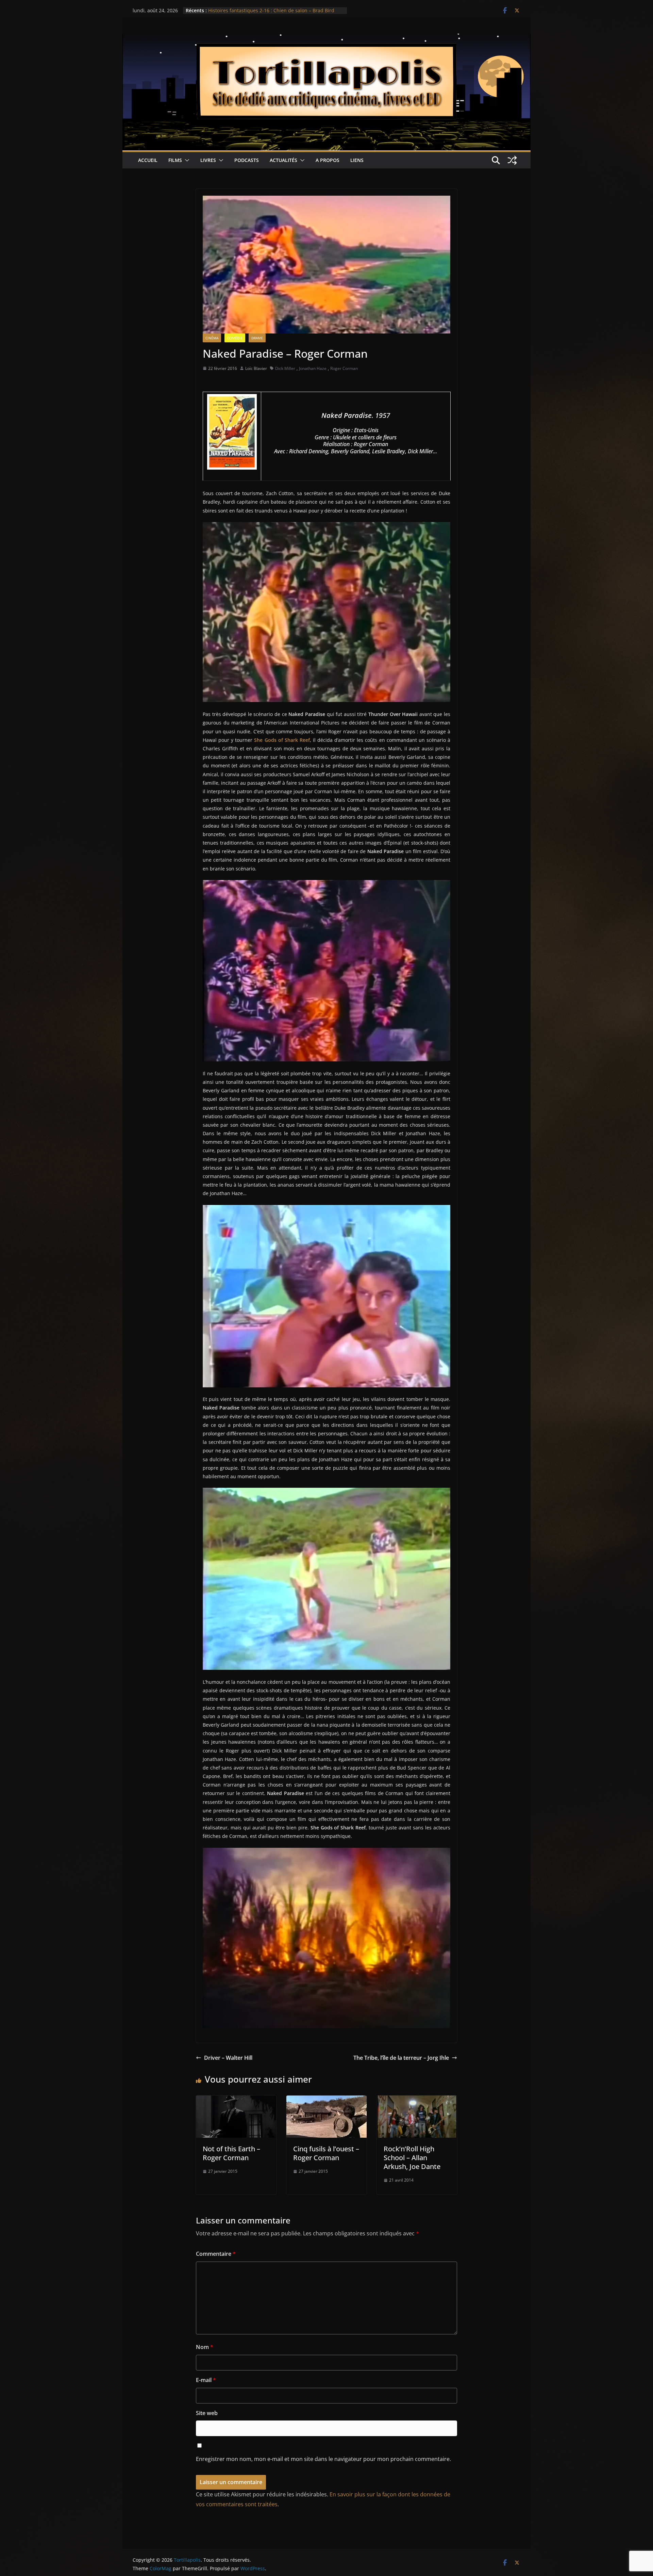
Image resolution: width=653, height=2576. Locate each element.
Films (175, 160)
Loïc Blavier (256, 368)
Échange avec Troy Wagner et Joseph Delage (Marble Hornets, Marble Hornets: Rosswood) (268, 14)
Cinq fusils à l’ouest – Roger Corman (326, 2153)
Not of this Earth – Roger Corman (231, 2153)
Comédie (235, 338)
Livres (208, 160)
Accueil (148, 160)
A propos (328, 160)
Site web (207, 2413)
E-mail (206, 2380)
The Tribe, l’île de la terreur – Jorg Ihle (401, 2058)
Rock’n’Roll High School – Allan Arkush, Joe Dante (412, 2158)
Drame (257, 338)
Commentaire (216, 2254)
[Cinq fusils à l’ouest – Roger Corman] (326, 2100)
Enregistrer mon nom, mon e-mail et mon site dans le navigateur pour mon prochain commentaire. (323, 2459)
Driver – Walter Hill (228, 2058)
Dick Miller (285, 368)
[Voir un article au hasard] (512, 160)
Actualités (283, 160)
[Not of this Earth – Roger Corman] (236, 2100)
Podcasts (247, 160)
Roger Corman (344, 368)
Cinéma (212, 338)
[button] (186, 160)
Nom (205, 2347)
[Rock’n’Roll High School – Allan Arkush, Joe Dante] (417, 2100)
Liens (357, 160)
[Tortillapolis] (326, 38)
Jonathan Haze (313, 368)
